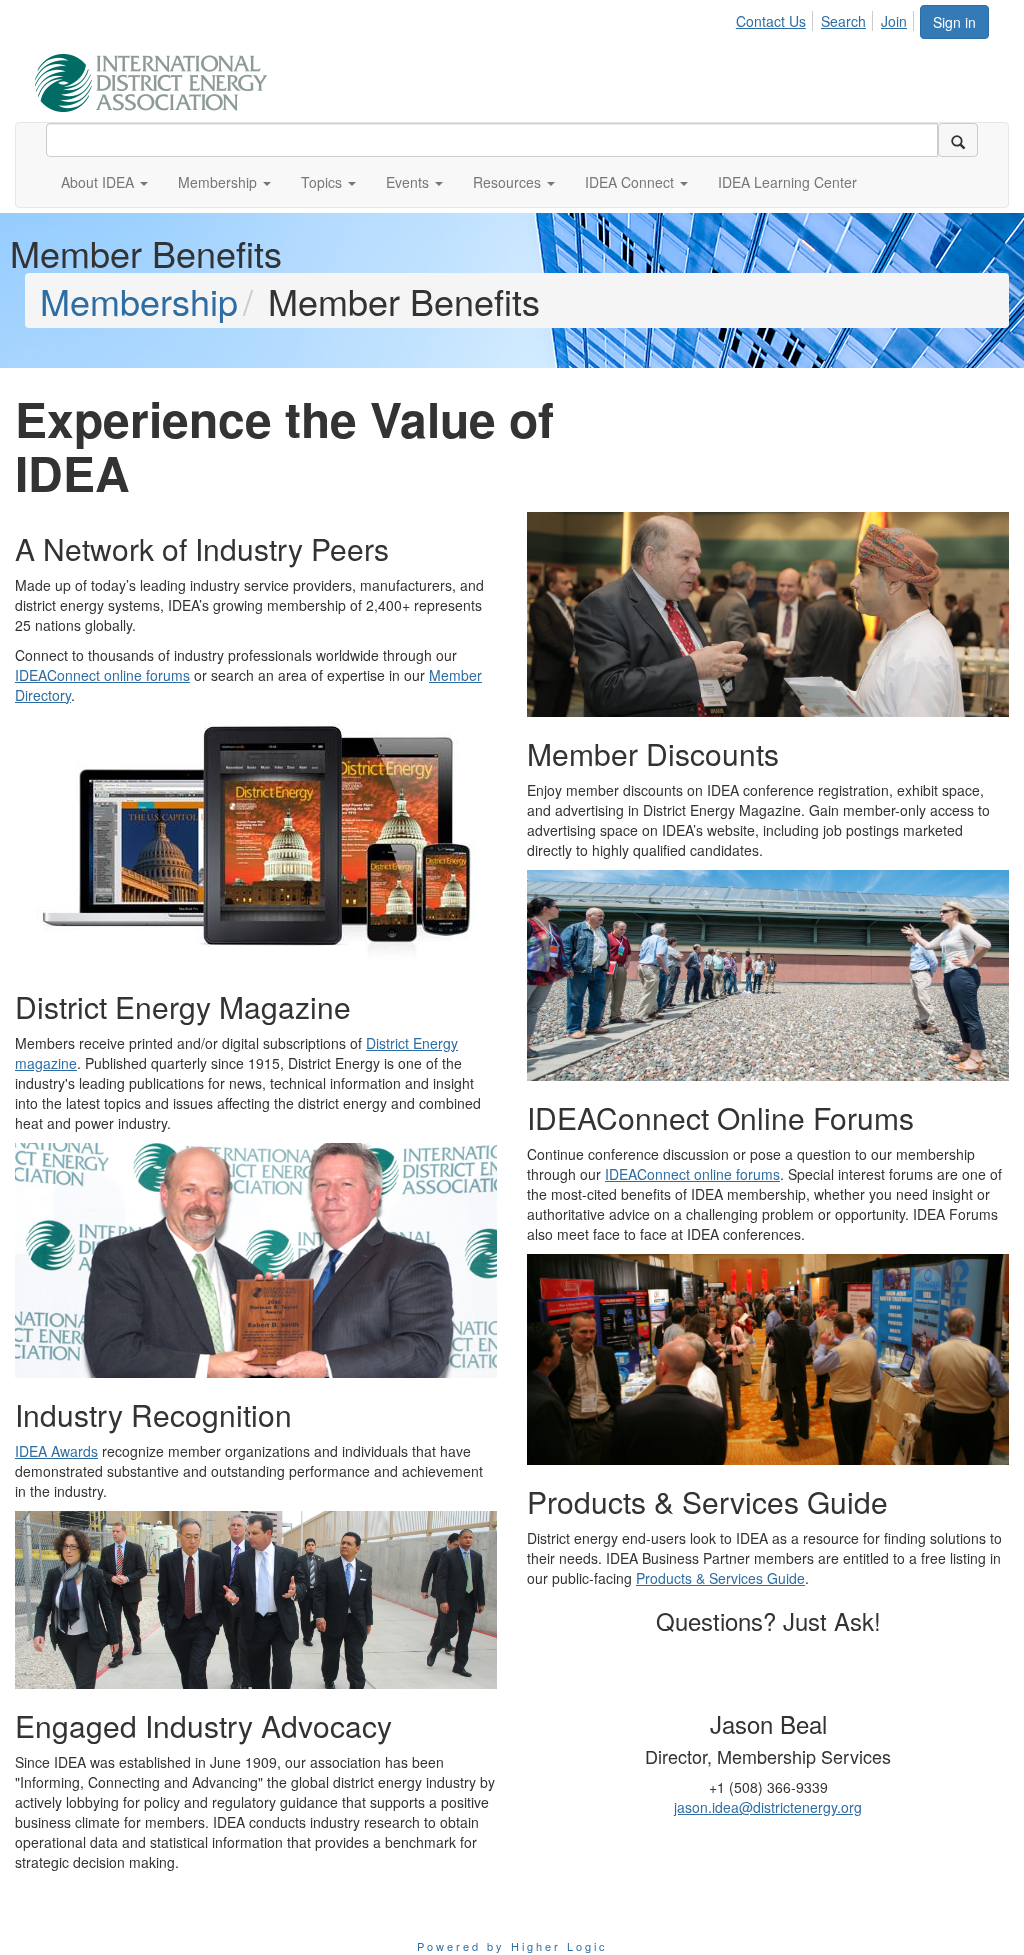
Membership (139, 300)
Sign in (954, 22)
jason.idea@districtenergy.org (768, 1807)
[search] (958, 140)
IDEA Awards (56, 1451)
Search (843, 21)
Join (894, 21)
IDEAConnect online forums (102, 675)
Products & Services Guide (720, 1578)
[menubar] (827, 18)
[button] (104, 182)
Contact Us (771, 21)
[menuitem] (776, 18)
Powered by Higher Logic (512, 1946)
